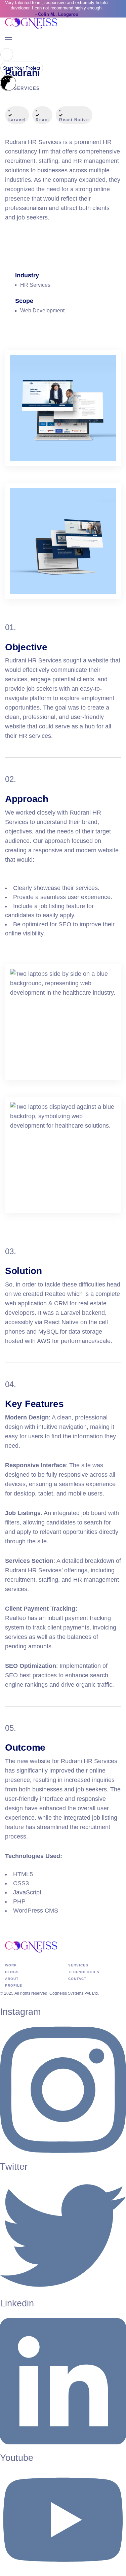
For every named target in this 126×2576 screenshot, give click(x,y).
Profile (14, 1985)
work (11, 1965)
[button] (7, 55)
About (12, 1979)
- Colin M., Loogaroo (57, 14)
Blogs (12, 1972)
